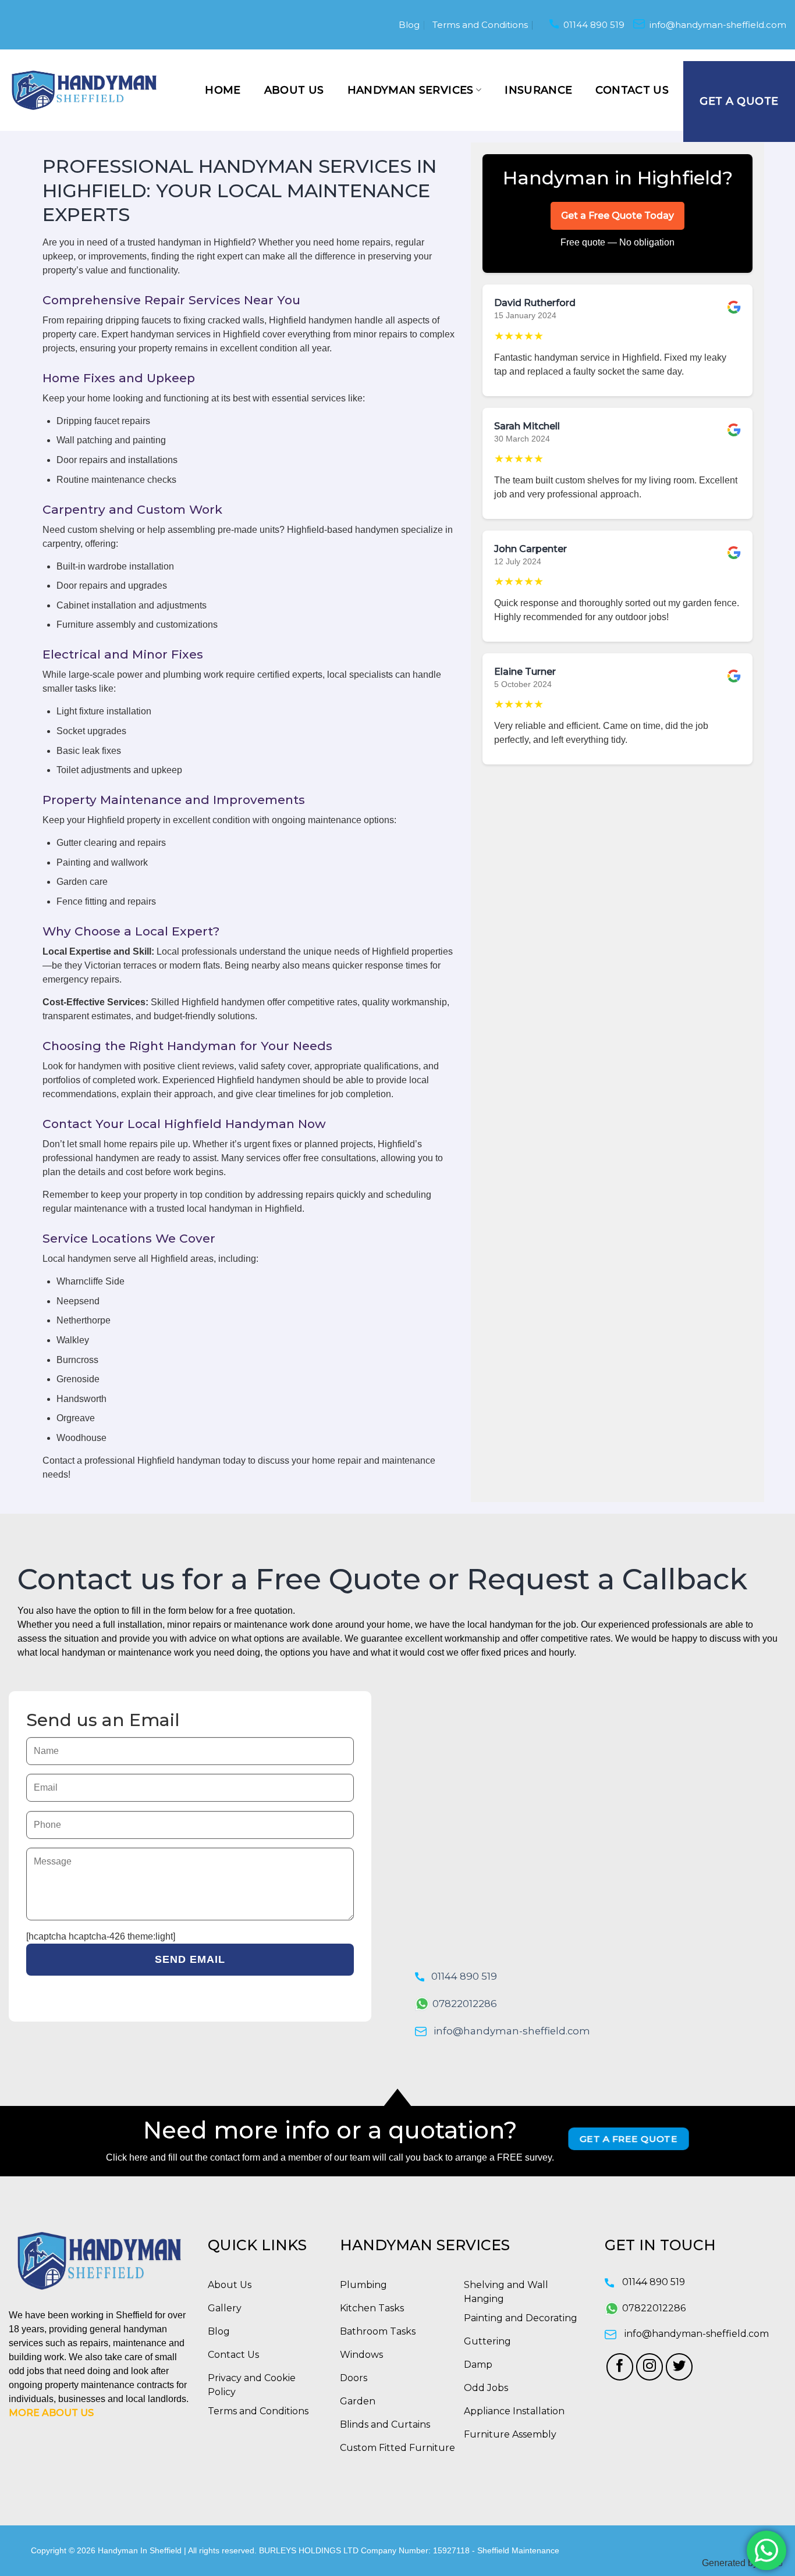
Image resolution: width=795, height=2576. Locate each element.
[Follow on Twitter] (679, 2367)
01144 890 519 (594, 25)
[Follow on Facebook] (620, 2367)
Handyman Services (411, 90)
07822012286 (465, 2004)
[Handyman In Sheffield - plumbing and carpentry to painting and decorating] (84, 90)
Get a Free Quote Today (617, 216)
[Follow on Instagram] (650, 2367)
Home (223, 90)
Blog (409, 25)
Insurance (538, 90)
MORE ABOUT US (51, 2413)
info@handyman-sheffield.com (718, 25)
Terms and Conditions (480, 25)
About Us (294, 90)
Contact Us (632, 90)
